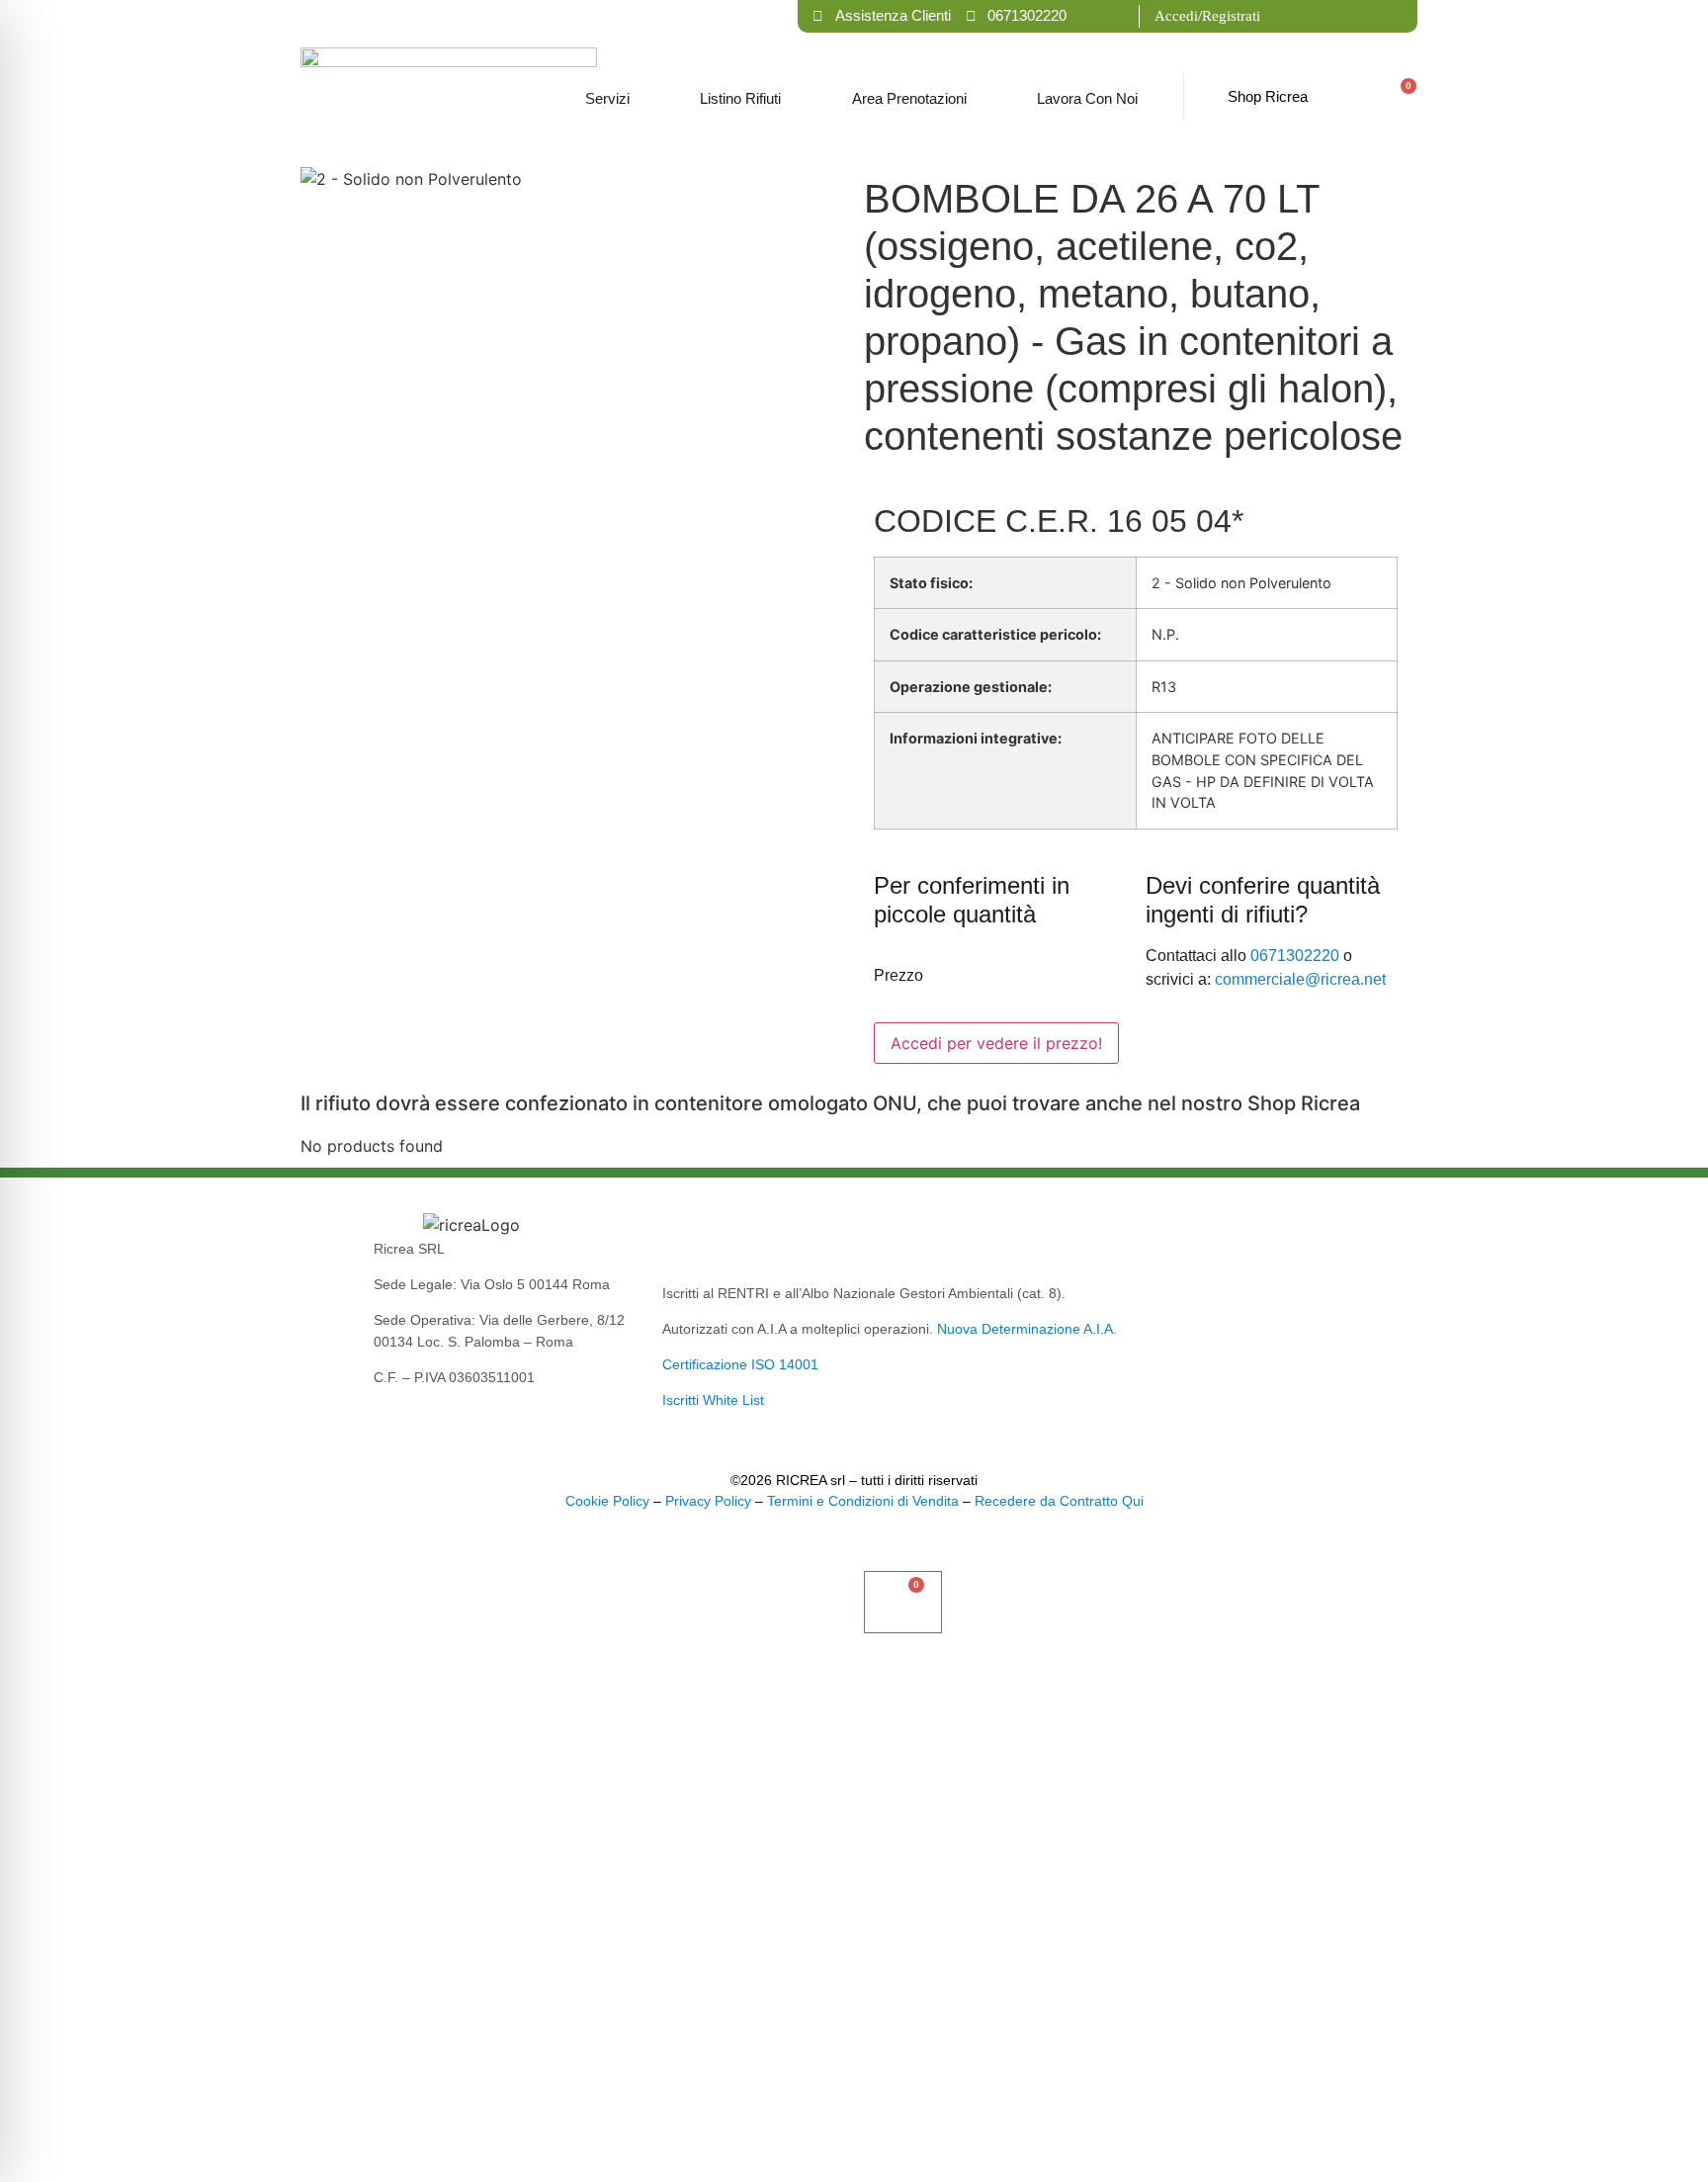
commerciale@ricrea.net (1300, 979)
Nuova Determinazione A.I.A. (1027, 1329)
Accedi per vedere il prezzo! (996, 1043)
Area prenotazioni (909, 98)
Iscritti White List (713, 1400)
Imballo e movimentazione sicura (247, 2033)
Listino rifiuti (740, 98)
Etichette (91, 2083)
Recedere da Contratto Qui (1059, 1501)
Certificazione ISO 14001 (740, 1364)
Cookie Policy (607, 1501)
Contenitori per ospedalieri (217, 1984)
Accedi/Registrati (1207, 16)
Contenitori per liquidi (181, 1885)
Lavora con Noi (1087, 98)
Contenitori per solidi (177, 1934)
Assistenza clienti (147, 2132)
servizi (607, 98)
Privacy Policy (708, 1501)
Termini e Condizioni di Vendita (863, 1501)
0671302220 (1295, 956)
